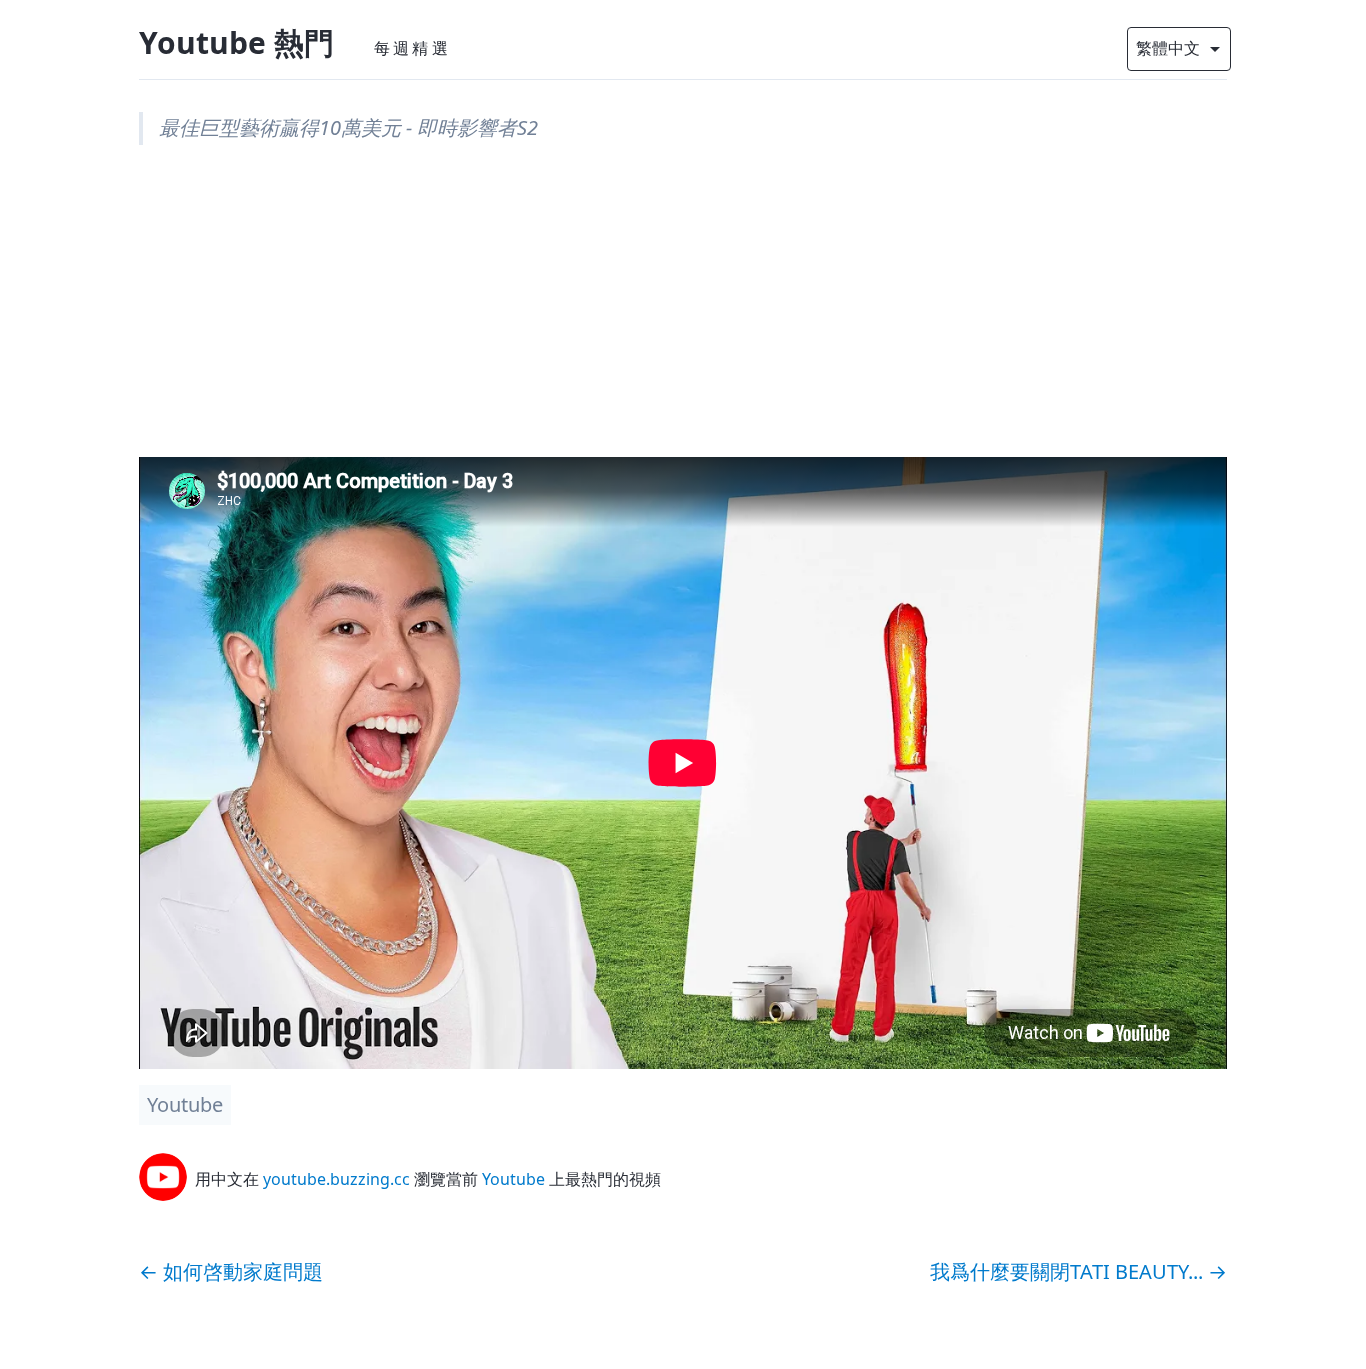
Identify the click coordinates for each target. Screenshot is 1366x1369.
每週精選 (412, 48)
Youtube (185, 1104)
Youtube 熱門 (236, 42)
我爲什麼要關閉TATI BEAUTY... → (1078, 1271)
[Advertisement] (683, 317)
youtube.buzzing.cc (336, 1179)
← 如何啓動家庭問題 (231, 1271)
